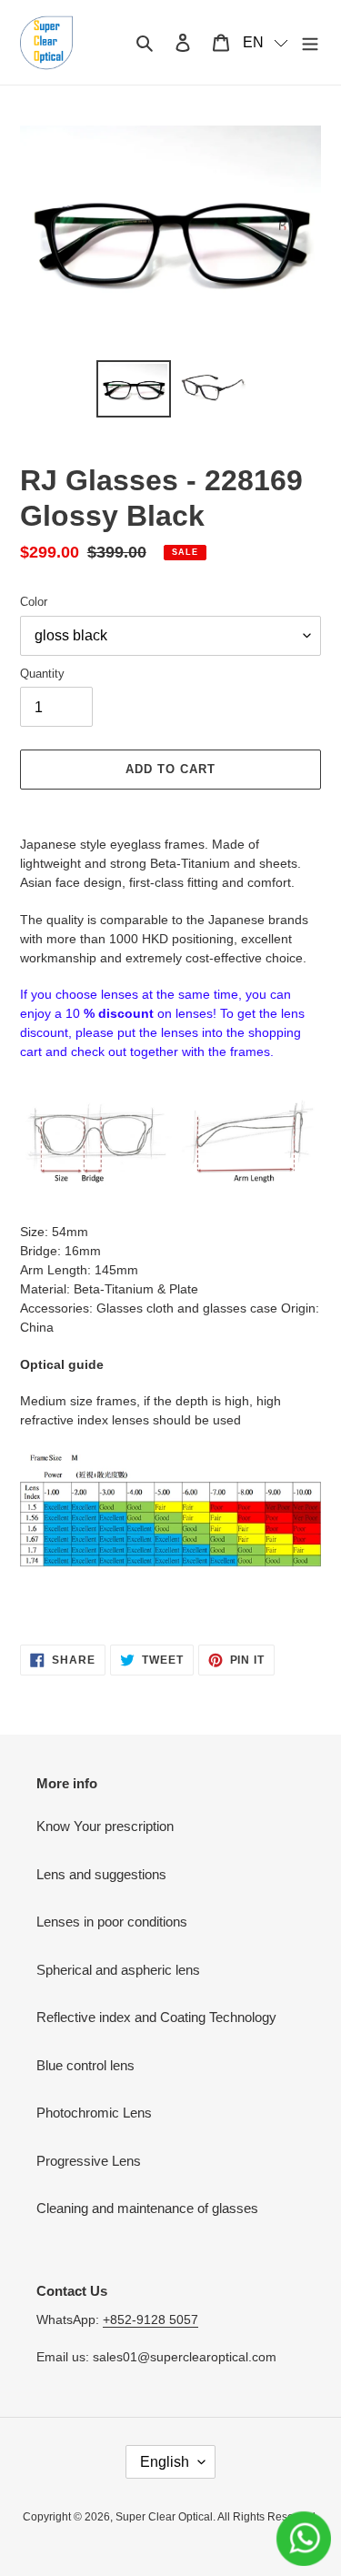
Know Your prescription (105, 1826)
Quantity (42, 674)
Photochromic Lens (94, 2113)
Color (34, 602)
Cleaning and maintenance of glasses (147, 2208)
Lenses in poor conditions (112, 1922)
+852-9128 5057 (150, 2319)
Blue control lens (85, 2065)
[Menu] (310, 42)
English (165, 2462)
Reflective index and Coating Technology (156, 2017)
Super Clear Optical (164, 2517)
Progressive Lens (89, 2161)
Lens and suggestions (101, 1874)
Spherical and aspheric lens (118, 1970)
